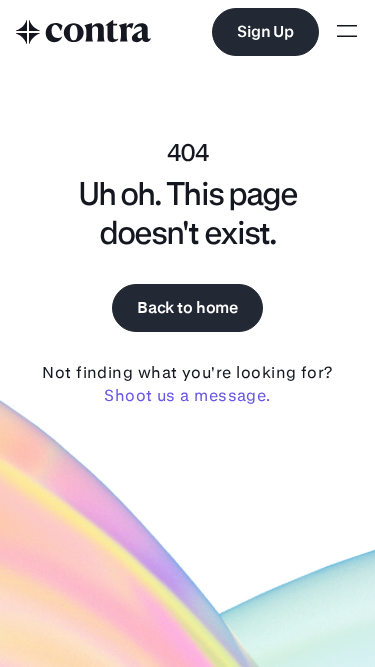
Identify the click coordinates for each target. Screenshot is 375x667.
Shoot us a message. (187, 395)
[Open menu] (347, 32)
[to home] (84, 32)
